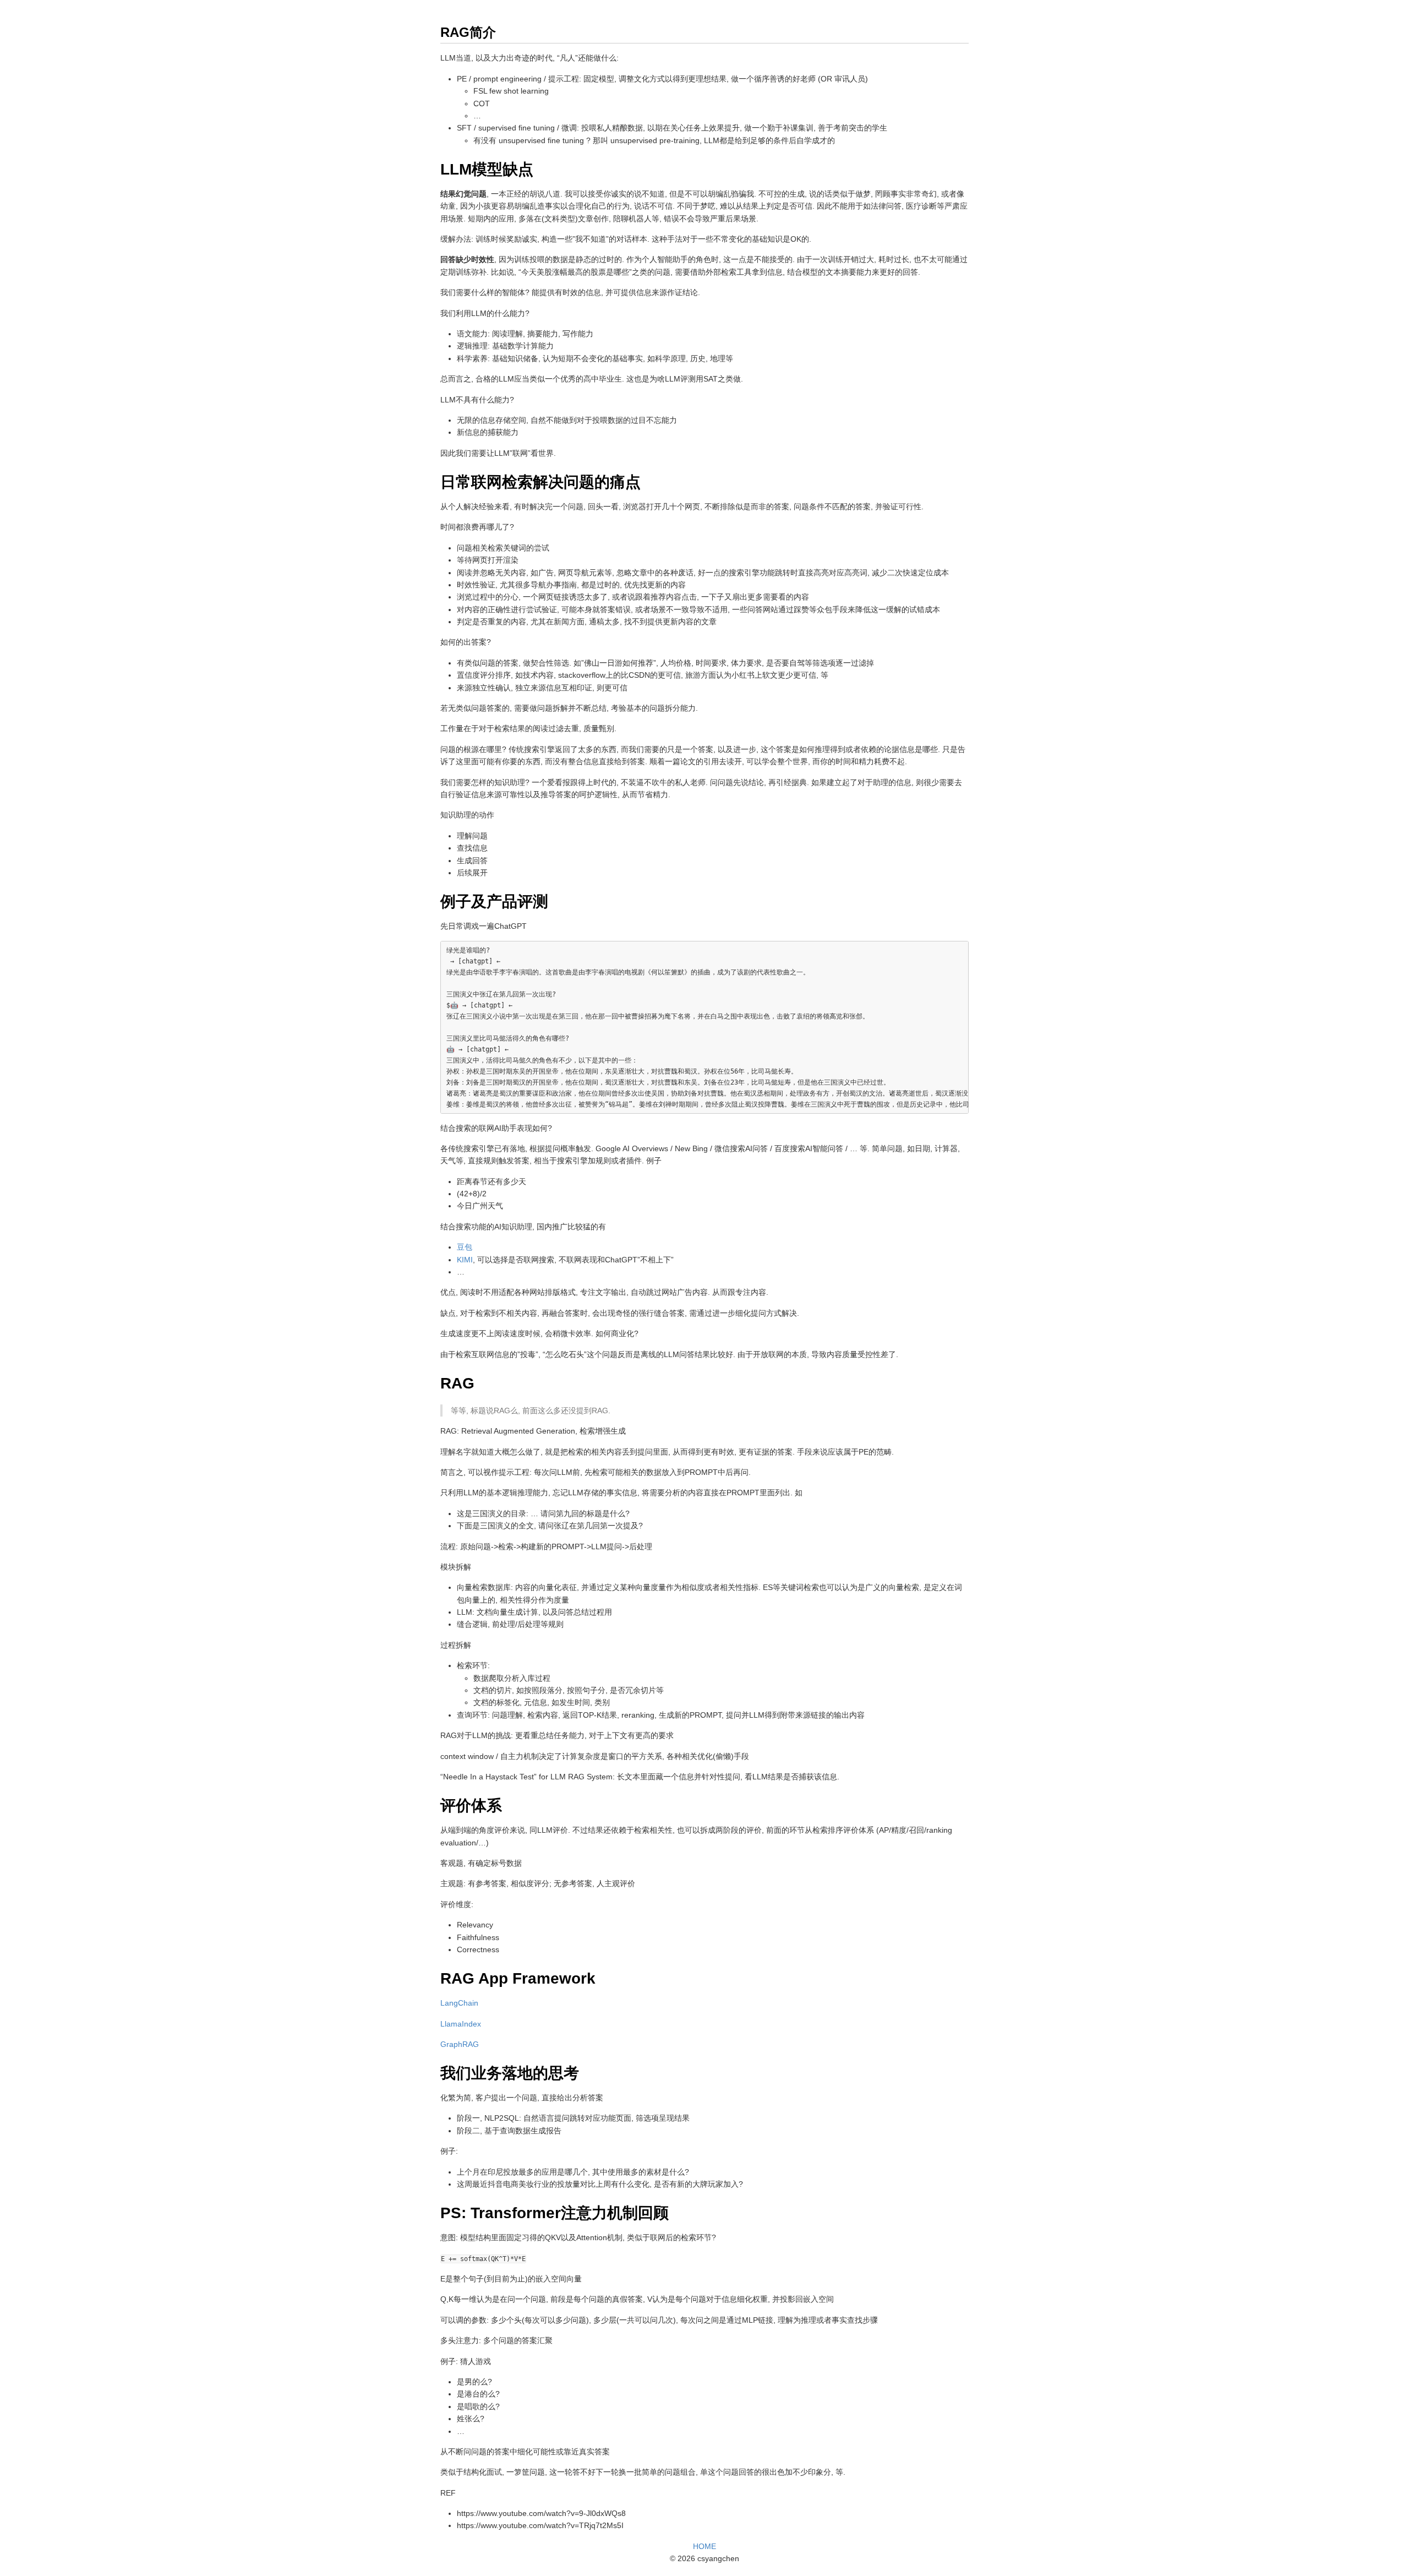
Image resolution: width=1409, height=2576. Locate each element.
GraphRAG (460, 2044)
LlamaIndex (461, 2024)
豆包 (465, 1247)
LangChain (459, 2003)
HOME (704, 2546)
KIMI (465, 1260)
